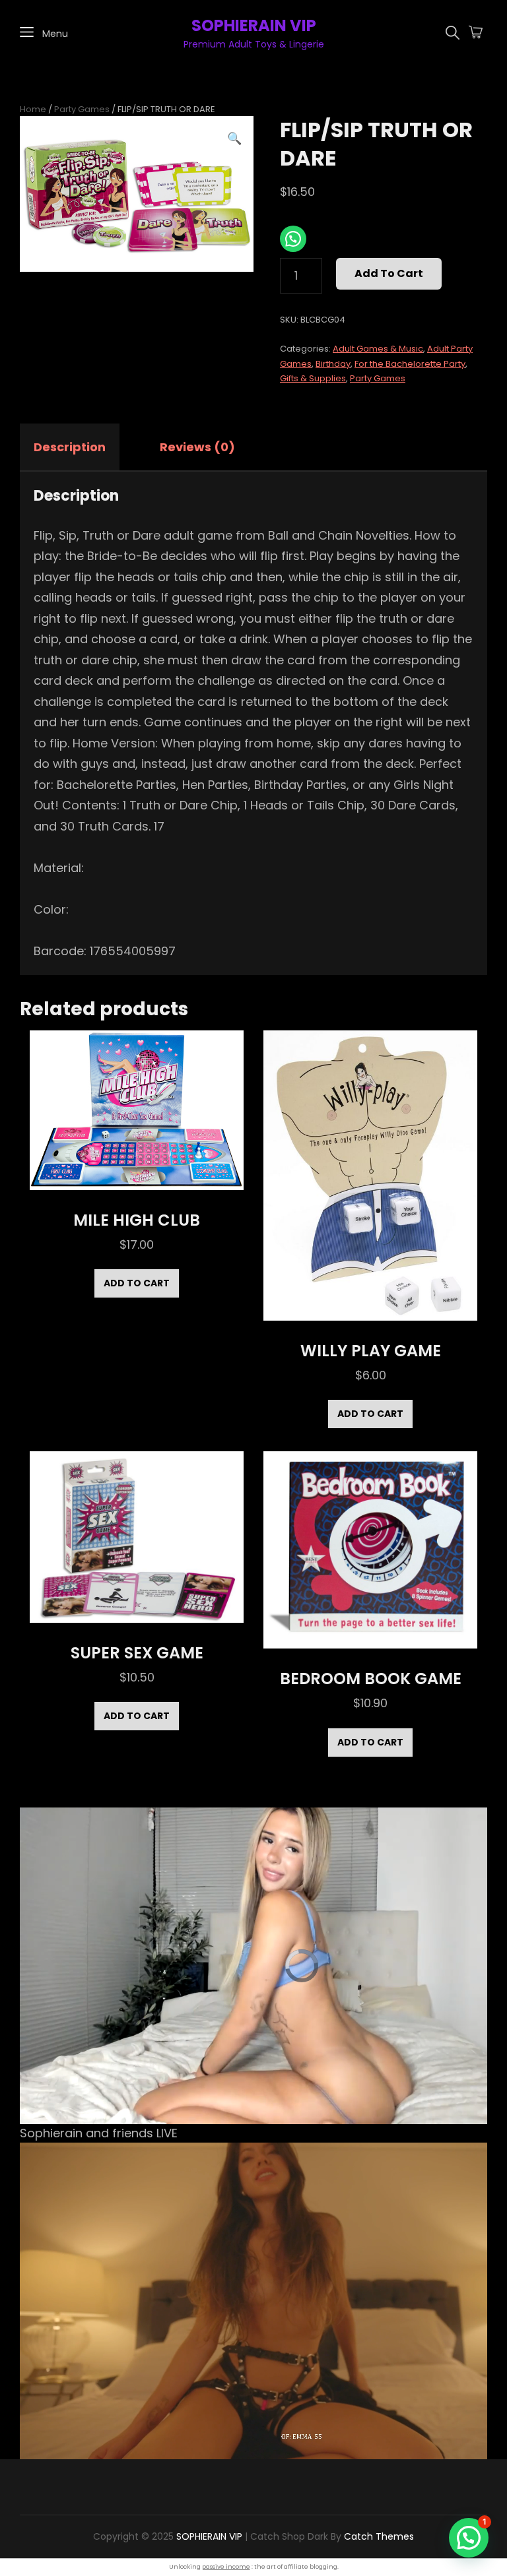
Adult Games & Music (378, 349)
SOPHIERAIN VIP (254, 25)
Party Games (82, 109)
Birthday (333, 364)
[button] (234, 139)
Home (33, 109)
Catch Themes (379, 2536)
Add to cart (389, 273)
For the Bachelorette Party (410, 364)
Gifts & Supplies (313, 378)
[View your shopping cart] (476, 33)
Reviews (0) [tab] (197, 447)
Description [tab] (70, 447)
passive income (226, 2567)
